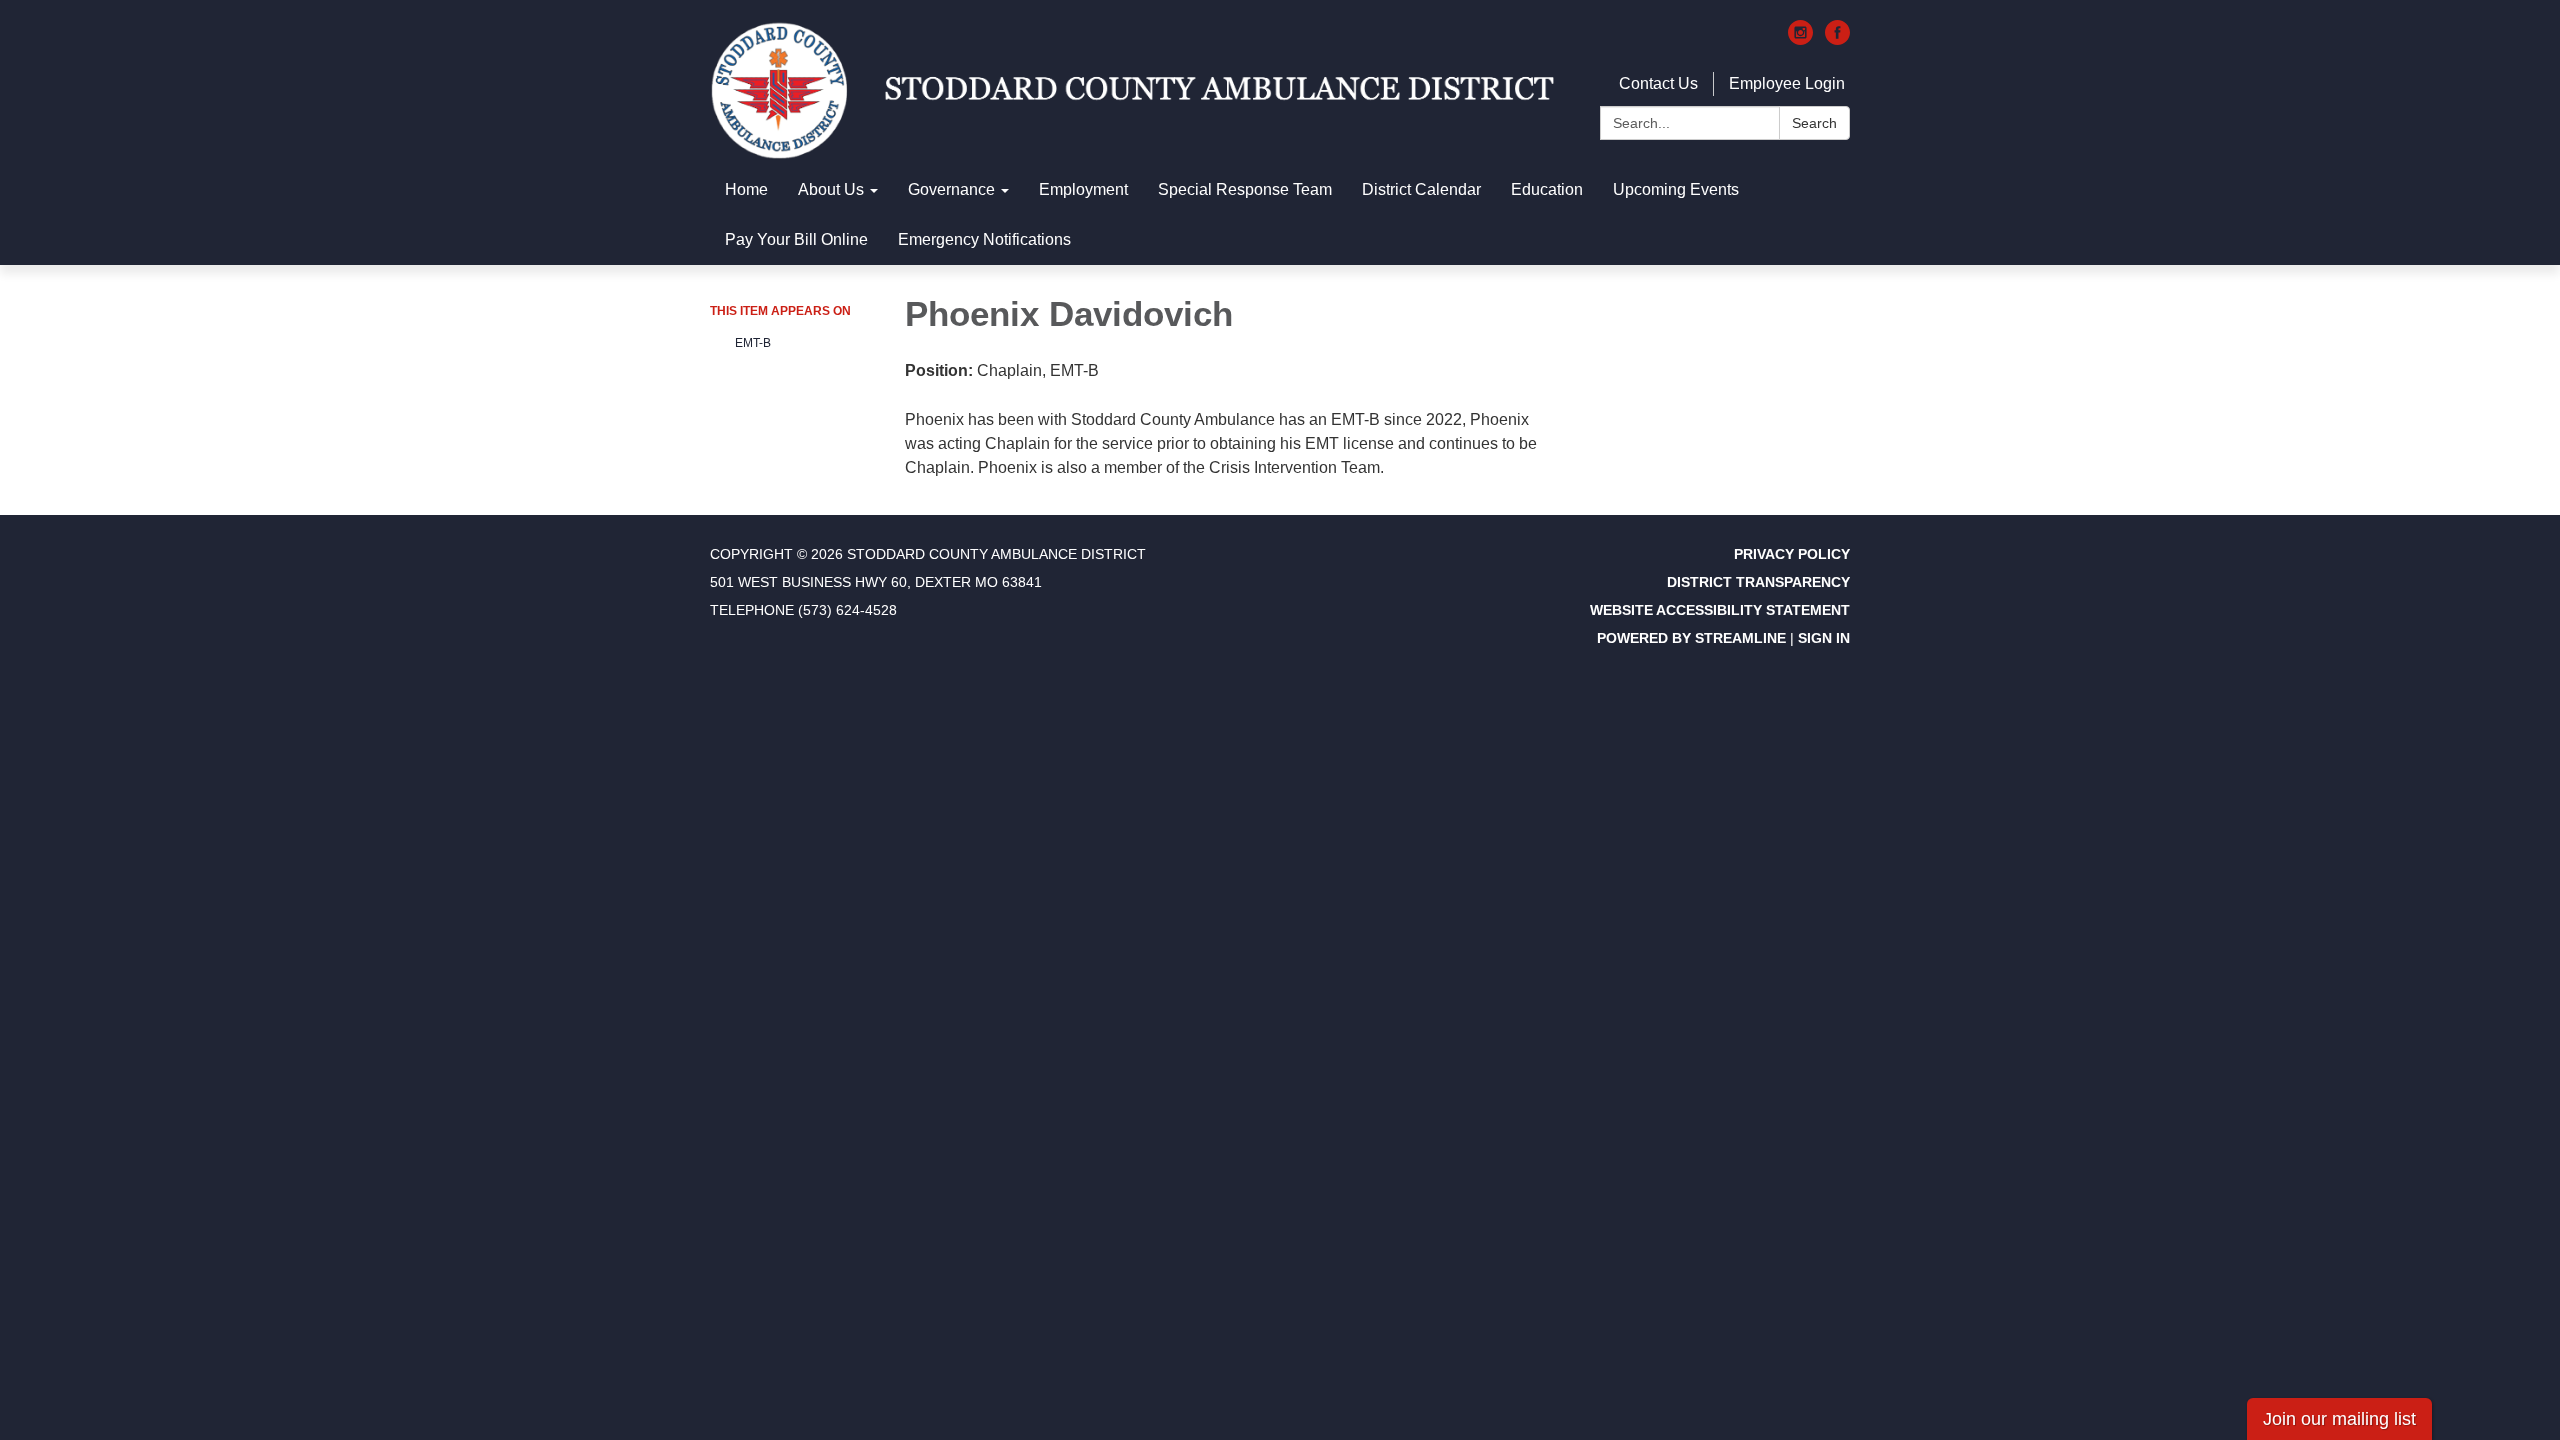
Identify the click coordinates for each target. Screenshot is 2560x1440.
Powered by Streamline (1691, 638)
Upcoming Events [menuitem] (1676, 189)
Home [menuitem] (746, 189)
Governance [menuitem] (951, 189)
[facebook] (1837, 39)
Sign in (1824, 638)
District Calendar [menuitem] (1421, 189)
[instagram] (1800, 39)
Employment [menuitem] (1083, 189)
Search (1814, 123)
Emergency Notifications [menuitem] (984, 239)
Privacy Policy (1792, 554)
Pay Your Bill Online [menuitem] (796, 239)
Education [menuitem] (1547, 189)
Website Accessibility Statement (1720, 610)
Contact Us (1658, 83)
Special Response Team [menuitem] (1245, 189)
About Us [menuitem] (831, 189)
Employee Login (1787, 83)
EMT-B (753, 343)
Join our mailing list (2339, 1419)
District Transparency (1758, 582)
